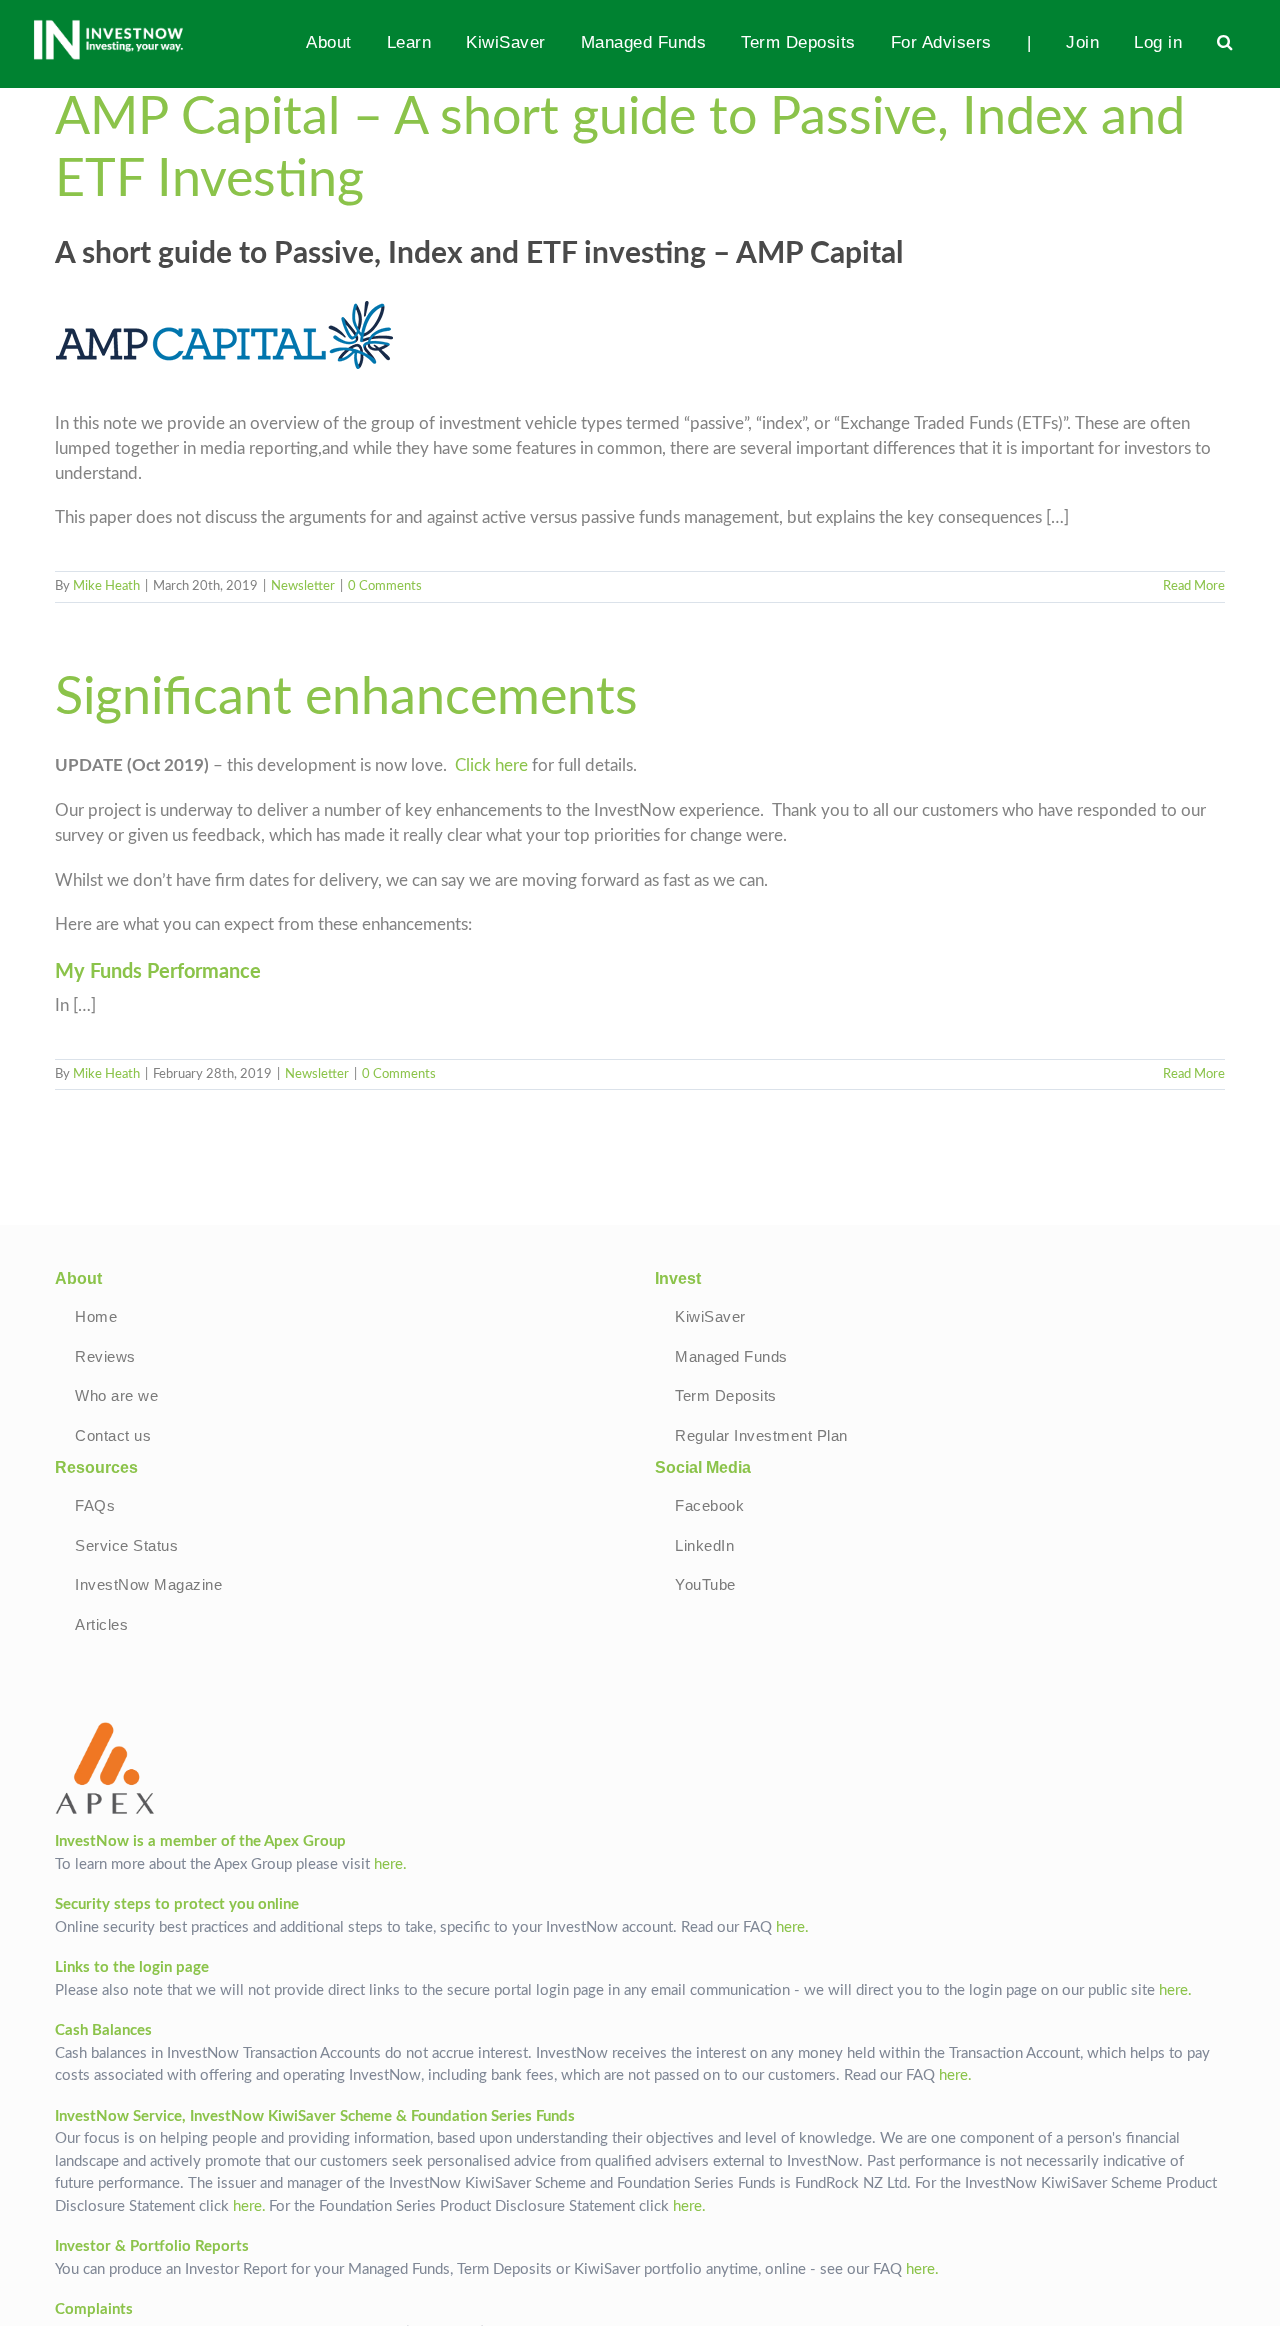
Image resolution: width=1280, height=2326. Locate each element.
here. (390, 1864)
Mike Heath (106, 586)
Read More (1194, 586)
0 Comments (385, 586)
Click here (491, 766)
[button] (1225, 42)
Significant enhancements (346, 698)
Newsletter (303, 586)
